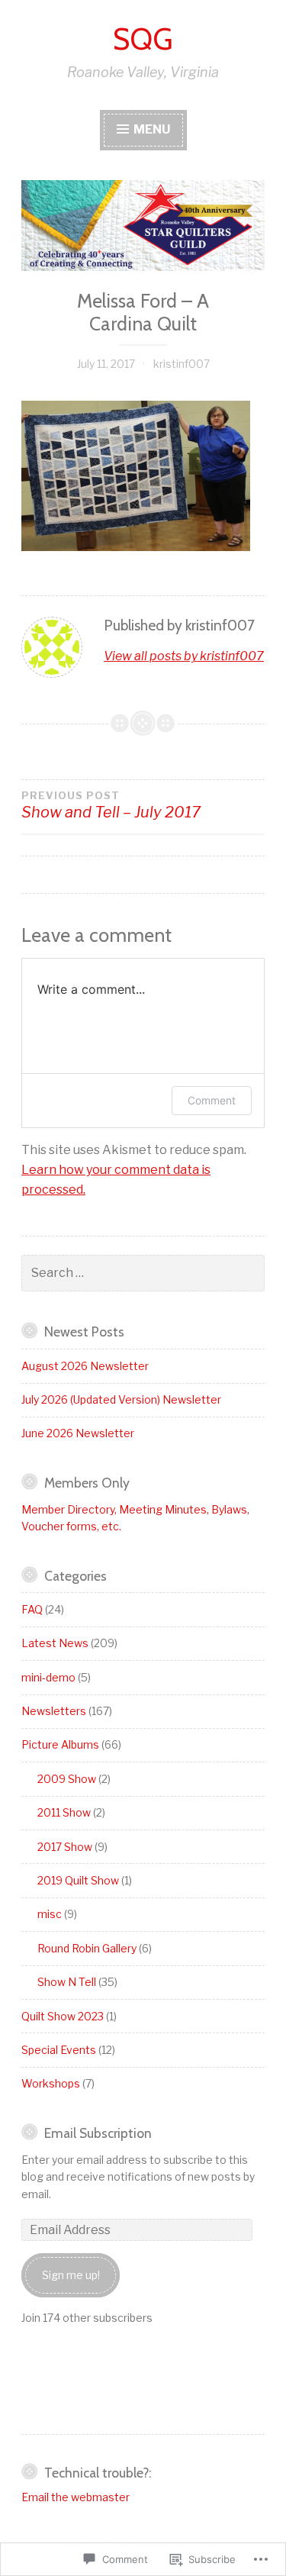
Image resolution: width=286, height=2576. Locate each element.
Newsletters (54, 1711)
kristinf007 (182, 364)
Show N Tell (67, 1982)
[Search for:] (143, 1273)
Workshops (51, 2083)
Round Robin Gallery (87, 1948)
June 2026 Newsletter (78, 1433)
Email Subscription (98, 2133)
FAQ (32, 1609)
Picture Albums (60, 1744)
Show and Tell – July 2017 (111, 805)
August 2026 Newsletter (85, 1366)
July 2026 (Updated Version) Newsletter (121, 1399)
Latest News (55, 1643)
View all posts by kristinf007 (184, 656)
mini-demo (48, 1677)
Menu (151, 129)
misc (50, 1914)
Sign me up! (71, 2275)
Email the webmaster (76, 2497)
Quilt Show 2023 (63, 2016)
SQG (143, 39)
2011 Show (64, 1812)
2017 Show (65, 1847)
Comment (212, 1100)
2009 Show (67, 1779)
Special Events (59, 2050)
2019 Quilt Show (78, 1880)
